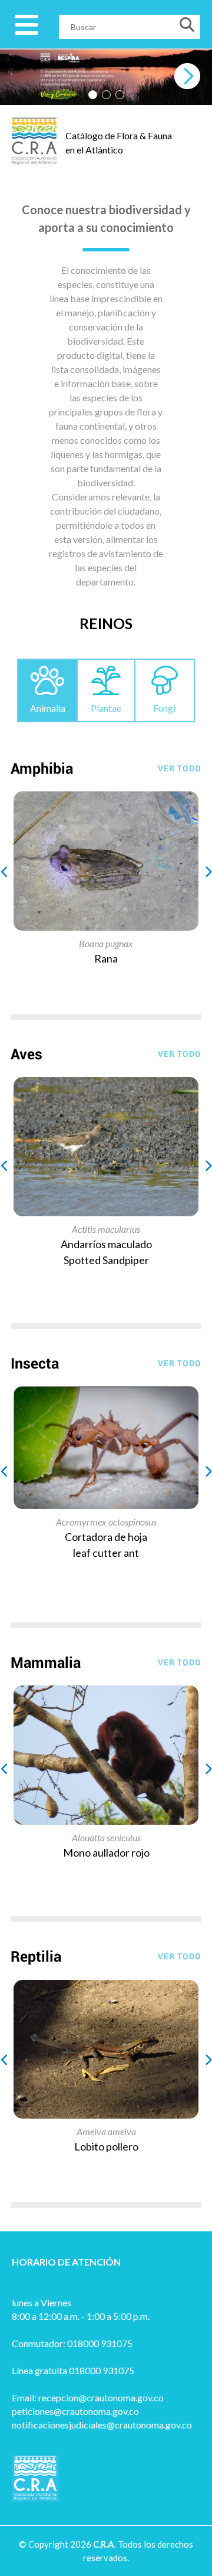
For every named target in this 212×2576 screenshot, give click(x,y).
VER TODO (180, 768)
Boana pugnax (106, 943)
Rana (106, 958)
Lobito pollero (106, 2146)
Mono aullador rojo (106, 1852)
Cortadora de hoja (106, 1537)
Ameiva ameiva (106, 2131)
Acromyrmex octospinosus (106, 1522)
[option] (106, 879)
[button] (93, 95)
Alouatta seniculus (106, 1837)
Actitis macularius (106, 1229)
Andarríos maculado (106, 1244)
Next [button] (205, 869)
